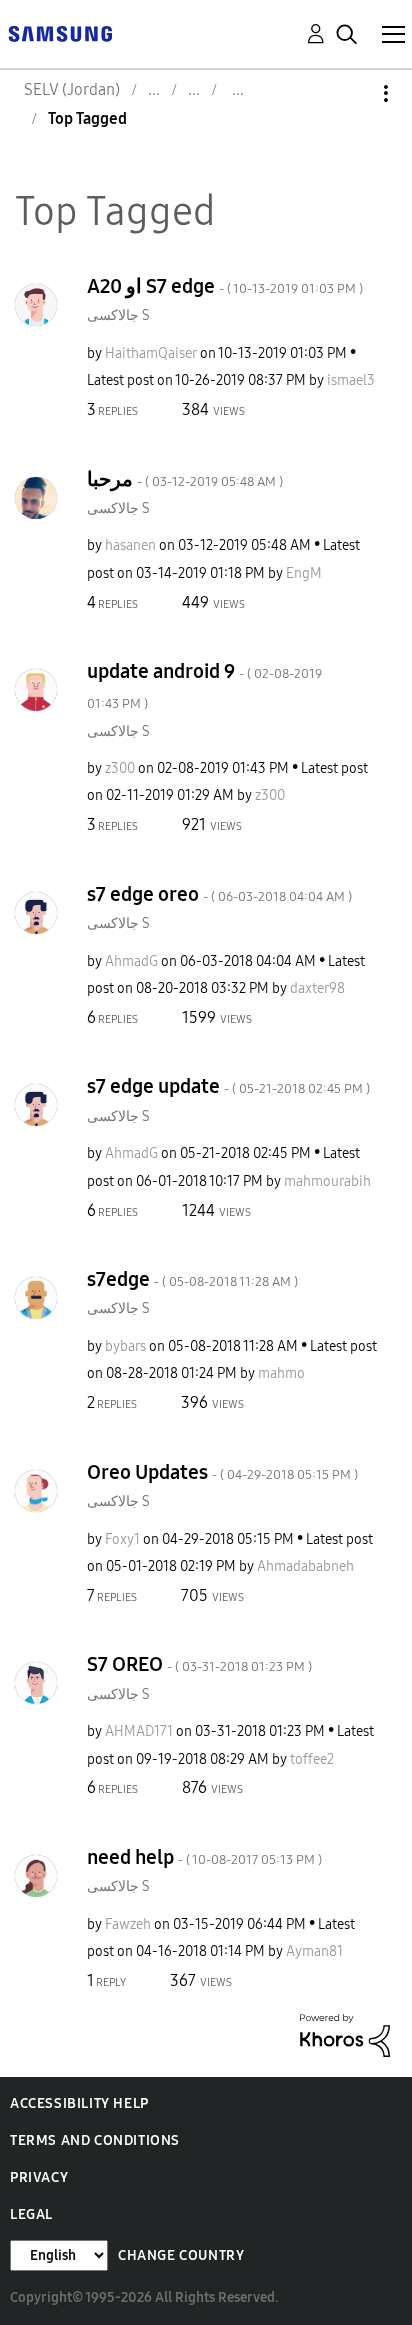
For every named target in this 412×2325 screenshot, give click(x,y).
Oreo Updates (222, 1472)
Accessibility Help (79, 2103)
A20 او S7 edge (225, 286)
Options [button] (352, 93)
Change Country (181, 2255)
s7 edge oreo (219, 894)
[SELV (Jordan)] (60, 32)
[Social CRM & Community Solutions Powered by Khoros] (345, 2034)
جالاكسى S (118, 315)
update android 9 (204, 685)
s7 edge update (228, 1086)
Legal (31, 2214)
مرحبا (185, 479)
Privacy (39, 2177)
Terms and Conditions (95, 2140)
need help (204, 1857)
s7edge (192, 1279)
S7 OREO (199, 1664)
